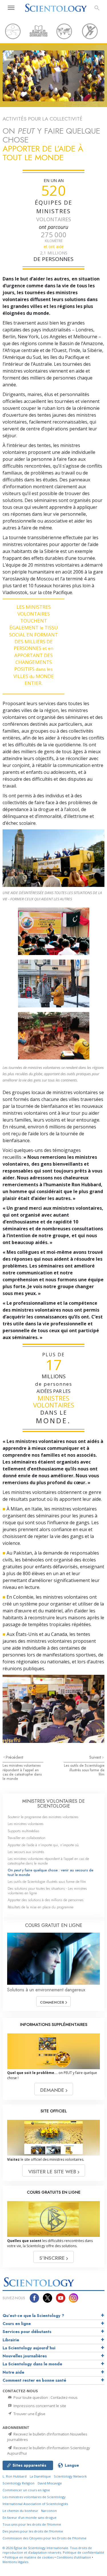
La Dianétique (40, 2476)
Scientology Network (70, 2476)
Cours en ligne (17, 2324)
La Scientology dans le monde (32, 2364)
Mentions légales (15, 2562)
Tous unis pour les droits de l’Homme (32, 2524)
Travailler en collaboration (27, 1838)
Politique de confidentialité (83, 2552)
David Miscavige (50, 2483)
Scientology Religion (19, 2483)
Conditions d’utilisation (74, 2557)
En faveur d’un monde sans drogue (30, 2517)
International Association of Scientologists (35, 2504)
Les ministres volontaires (26, 1824)
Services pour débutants (27, 2332)
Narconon (49, 2511)
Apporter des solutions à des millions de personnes (46, 1900)
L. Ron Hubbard (15, 2476)
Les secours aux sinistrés (26, 1852)
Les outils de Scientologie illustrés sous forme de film (84, 1770)
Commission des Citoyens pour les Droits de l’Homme (45, 2538)
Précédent (14, 1757)
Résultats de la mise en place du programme (41, 1907)
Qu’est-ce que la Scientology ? (33, 2316)
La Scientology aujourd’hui (29, 2348)
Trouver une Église (29, 2414)
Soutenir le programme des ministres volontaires (43, 1817)
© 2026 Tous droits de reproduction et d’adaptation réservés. (47, 2550)
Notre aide (13, 2372)
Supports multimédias (23, 1831)
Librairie (11, 2340)
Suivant (96, 1757)
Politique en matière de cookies (29, 2557)
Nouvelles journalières (25, 2356)
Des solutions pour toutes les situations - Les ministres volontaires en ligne (47, 1891)
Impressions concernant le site (39, 2406)
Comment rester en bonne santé (34, 2380)
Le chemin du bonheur (21, 2511)
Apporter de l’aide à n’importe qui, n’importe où (43, 1845)
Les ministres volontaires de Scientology (34, 2497)
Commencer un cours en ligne (26, 2490)
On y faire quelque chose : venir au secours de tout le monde (51, 1872)
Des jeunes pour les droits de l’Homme (33, 2531)
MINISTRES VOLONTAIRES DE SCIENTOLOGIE (53, 1804)
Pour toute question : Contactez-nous (45, 2397)
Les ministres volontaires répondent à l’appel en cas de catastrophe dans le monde (22, 1772)
